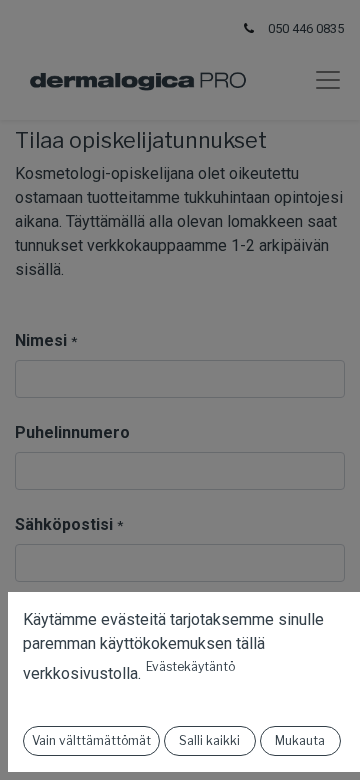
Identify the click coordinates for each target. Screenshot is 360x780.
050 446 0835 (306, 28)
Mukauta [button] (300, 740)
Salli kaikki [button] (209, 740)
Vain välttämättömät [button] (91, 740)
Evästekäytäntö (190, 666)
